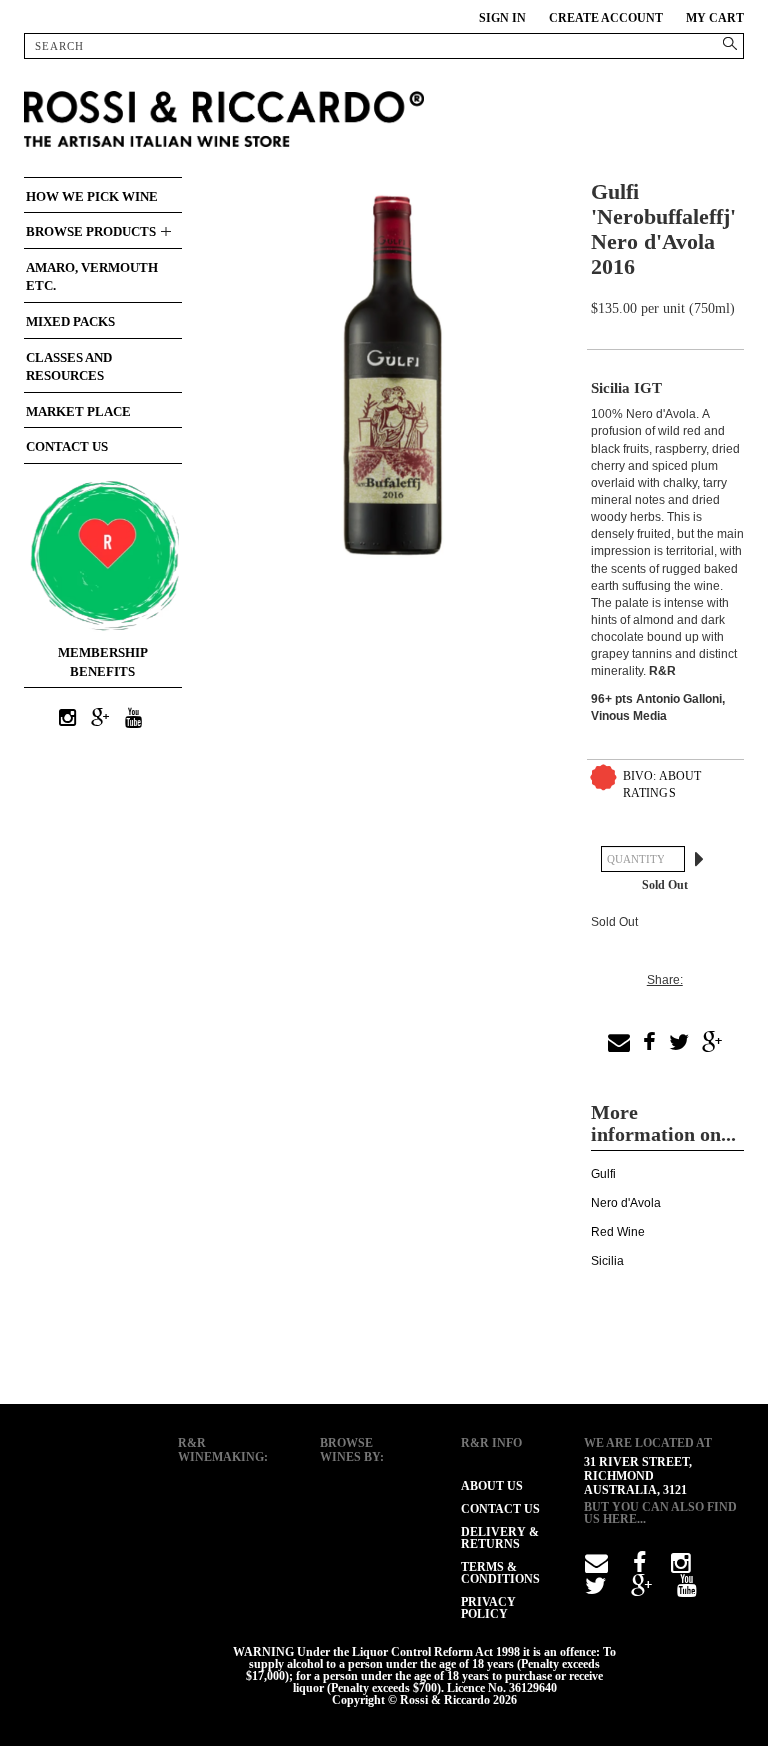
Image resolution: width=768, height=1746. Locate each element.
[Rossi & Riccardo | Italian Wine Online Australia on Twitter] (595, 1590)
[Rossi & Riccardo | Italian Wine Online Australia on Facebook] (639, 1567)
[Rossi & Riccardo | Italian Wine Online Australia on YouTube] (133, 719)
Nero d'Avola (626, 1203)
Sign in (502, 18)
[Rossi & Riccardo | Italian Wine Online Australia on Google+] (100, 719)
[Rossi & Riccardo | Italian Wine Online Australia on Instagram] (67, 719)
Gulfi (603, 1174)
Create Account (606, 18)
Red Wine (618, 1232)
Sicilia (607, 1261)
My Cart (715, 18)
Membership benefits (103, 662)
